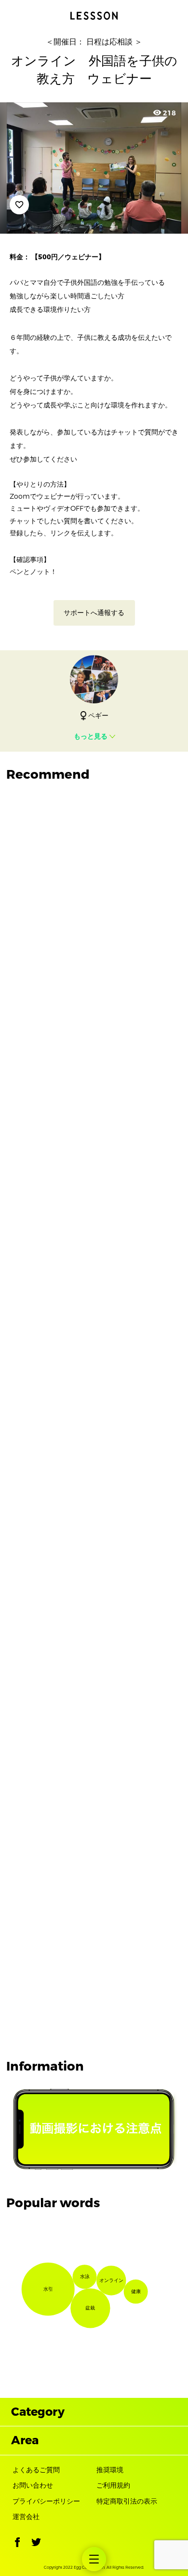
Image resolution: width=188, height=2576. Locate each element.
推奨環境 (110, 2470)
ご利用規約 (113, 2485)
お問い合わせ (33, 2485)
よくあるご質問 (36, 2470)
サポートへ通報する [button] (94, 613)
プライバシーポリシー (46, 2501)
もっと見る (91, 736)
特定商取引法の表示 (127, 2501)
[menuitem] (94, 2559)
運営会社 (26, 2517)
